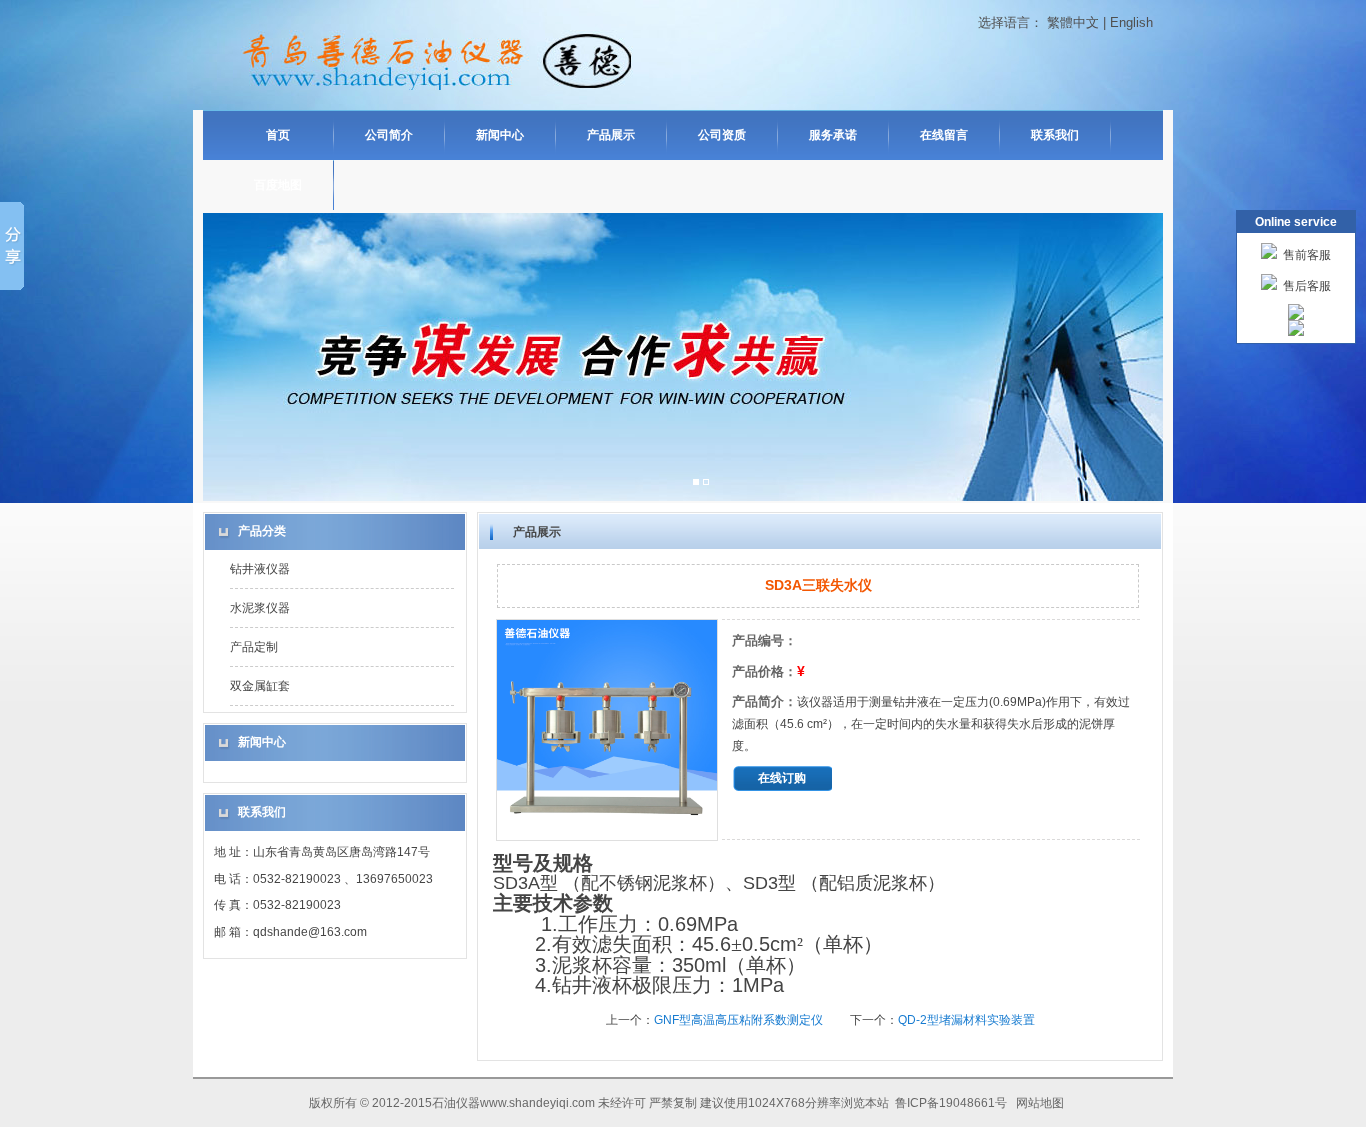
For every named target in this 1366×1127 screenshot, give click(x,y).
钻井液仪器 (260, 569)
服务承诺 (833, 135)
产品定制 (254, 647)
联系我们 (1055, 135)
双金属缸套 (260, 686)
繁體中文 (1073, 22)
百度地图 (278, 185)
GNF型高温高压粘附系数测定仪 (738, 1020)
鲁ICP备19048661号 (952, 1103)
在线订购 (782, 778)
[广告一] (696, 483)
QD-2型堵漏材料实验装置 (966, 1020)
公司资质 (722, 135)
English (1131, 22)
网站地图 (1040, 1103)
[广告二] (706, 483)
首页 (278, 135)
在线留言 (944, 135)
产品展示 (611, 135)
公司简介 (389, 135)
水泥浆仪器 (260, 608)
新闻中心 (500, 135)
